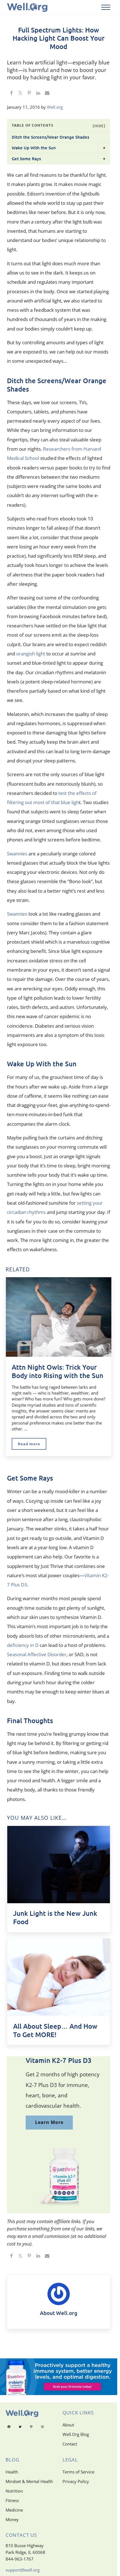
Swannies (17, 854)
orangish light (31, 654)
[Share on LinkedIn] (38, 94)
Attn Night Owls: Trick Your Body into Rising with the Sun (57, 1371)
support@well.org (23, 2570)
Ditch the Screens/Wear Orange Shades (51, 137)
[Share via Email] (47, 94)
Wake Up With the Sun (34, 148)
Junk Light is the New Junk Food (55, 1918)
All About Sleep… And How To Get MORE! (55, 2030)
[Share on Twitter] (20, 94)
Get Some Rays (26, 159)
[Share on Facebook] (11, 94)
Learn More (49, 2122)
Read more (32, 1445)
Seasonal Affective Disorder (37, 1654)
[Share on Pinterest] (29, 94)
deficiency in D (23, 1645)
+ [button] (104, 148)
